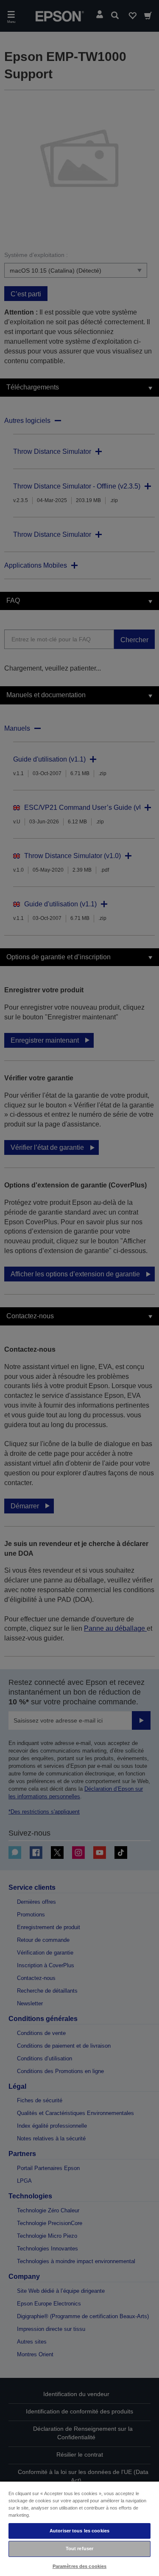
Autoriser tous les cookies (79, 2531)
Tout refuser (79, 2548)
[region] (79, 2528)
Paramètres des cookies (80, 2566)
